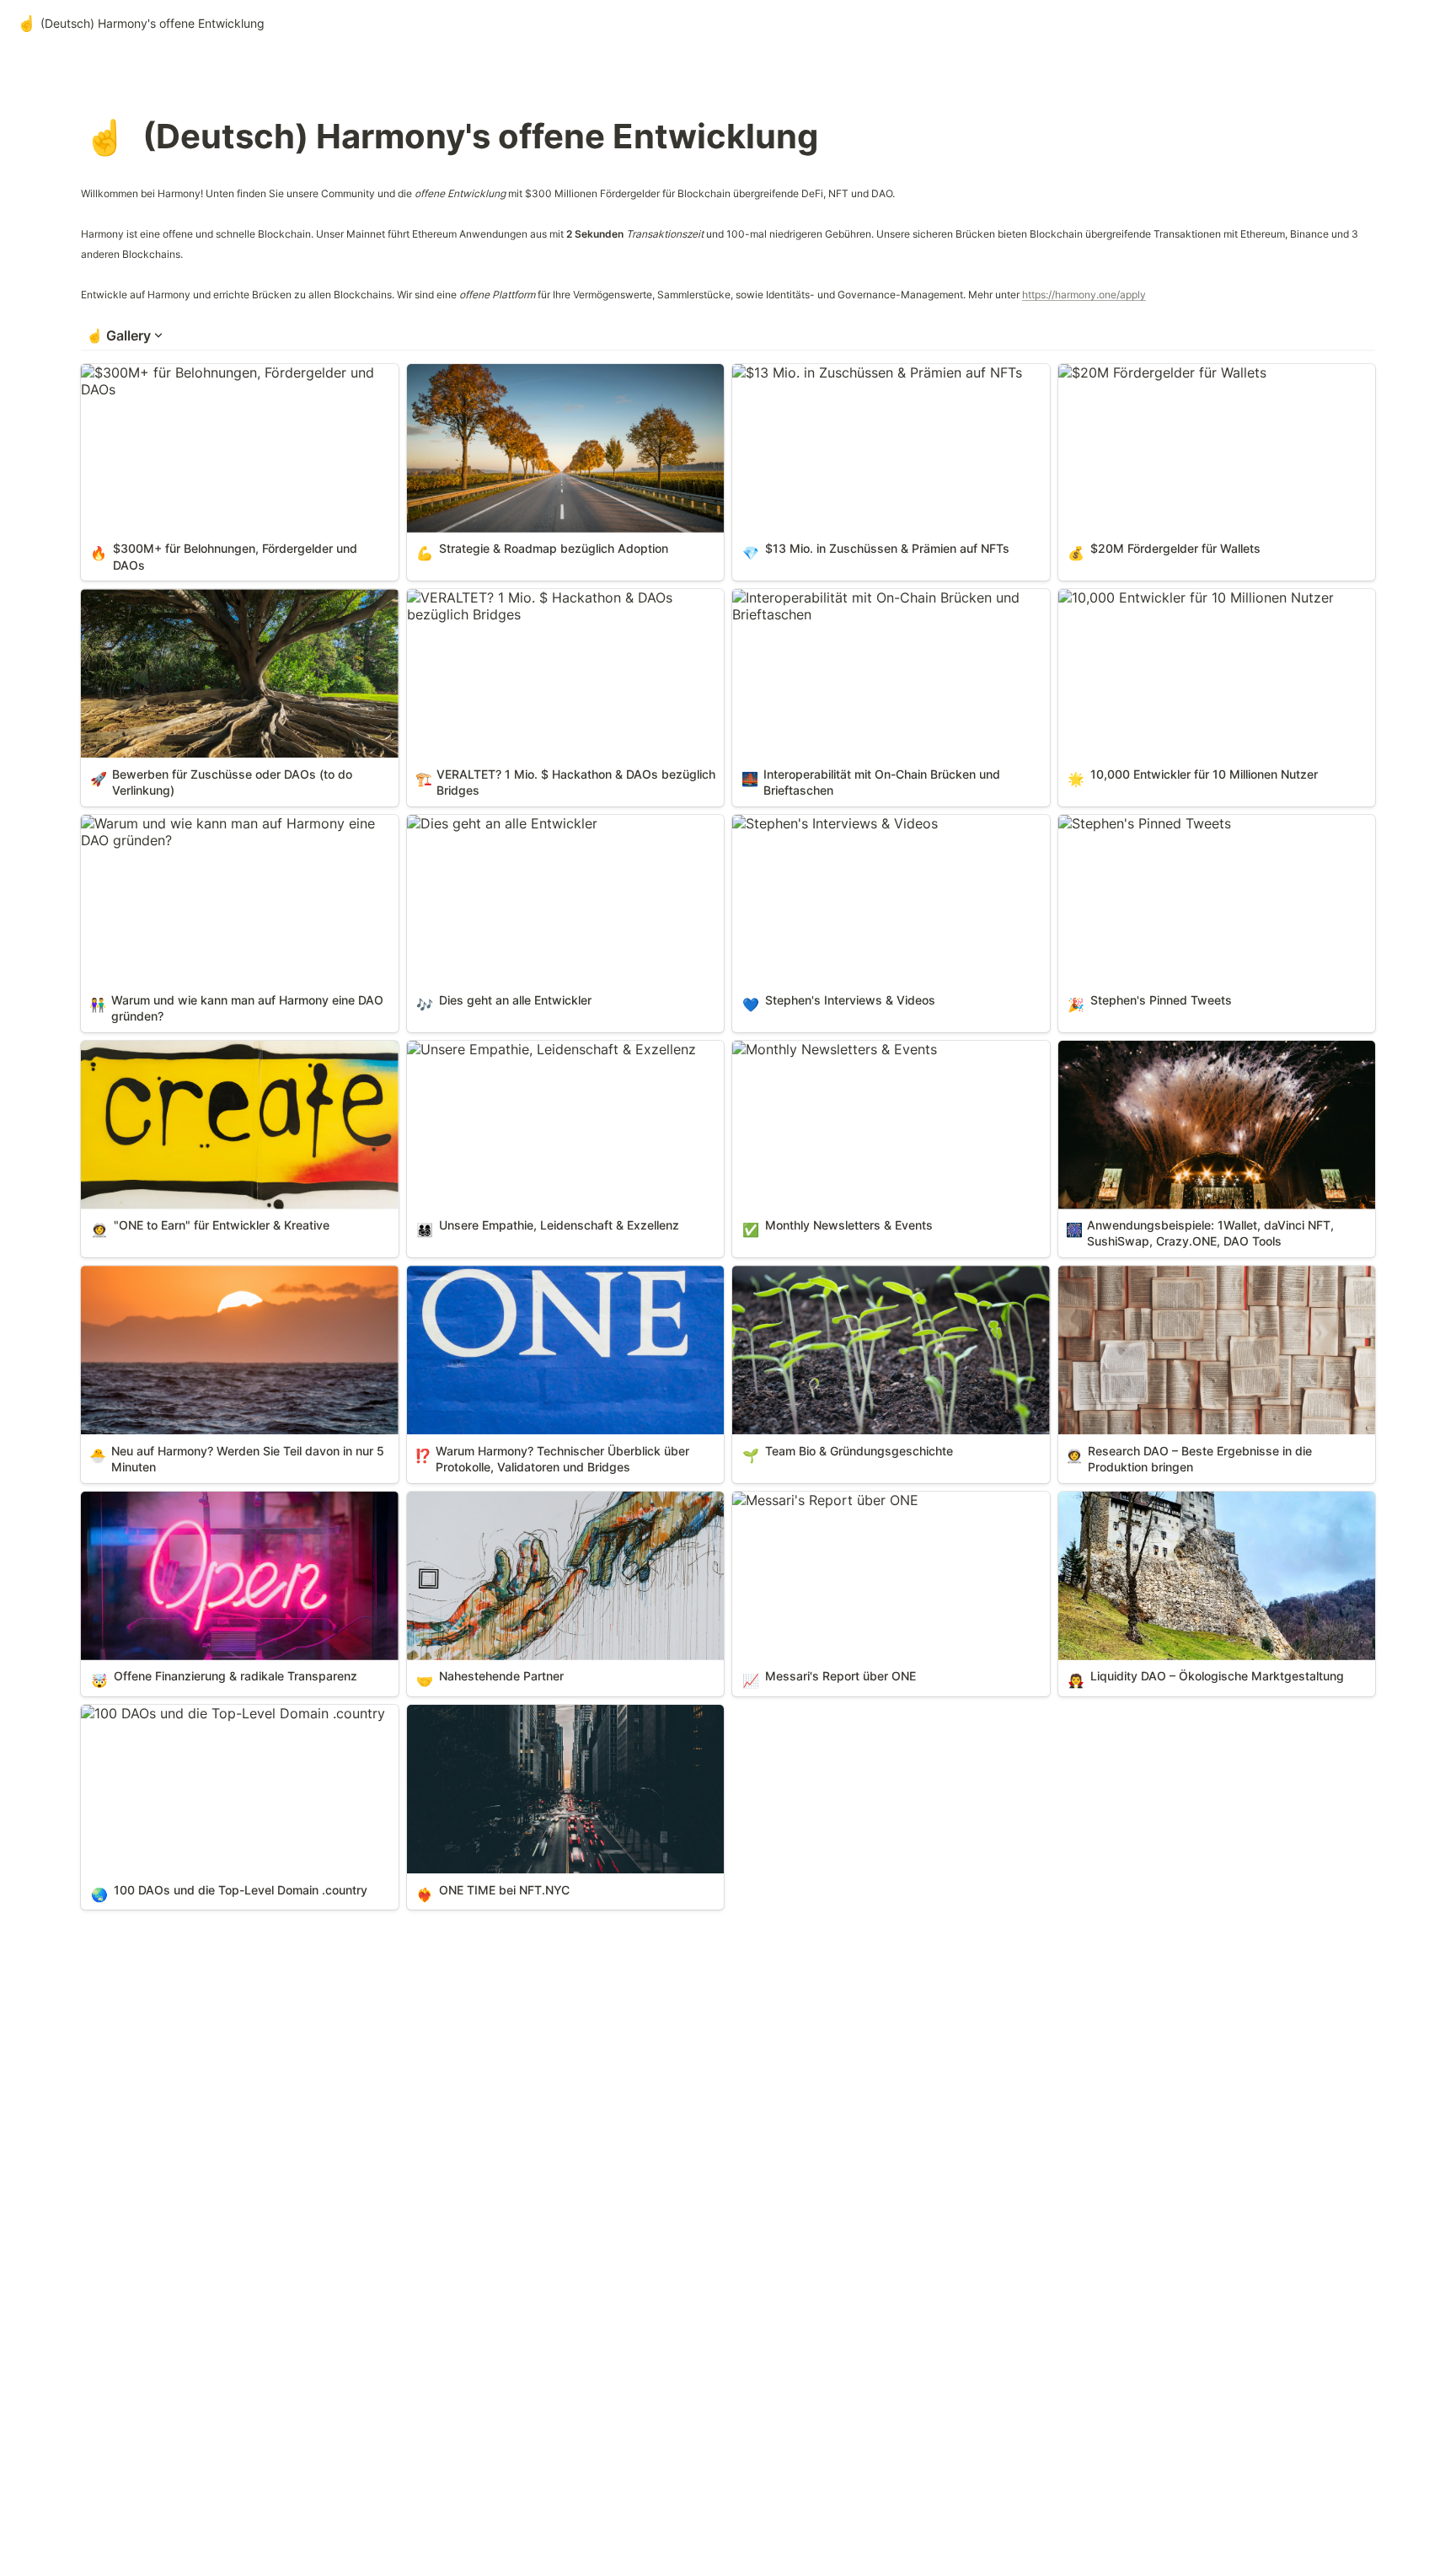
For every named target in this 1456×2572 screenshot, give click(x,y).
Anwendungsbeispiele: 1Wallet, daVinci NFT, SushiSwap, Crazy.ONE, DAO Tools (1197, 1058)
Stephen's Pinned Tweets (1138, 823)
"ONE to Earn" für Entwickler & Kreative (206, 1049)
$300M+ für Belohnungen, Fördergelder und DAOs (221, 381)
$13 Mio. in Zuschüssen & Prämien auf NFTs (870, 372)
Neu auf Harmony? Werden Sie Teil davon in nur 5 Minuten (239, 1283)
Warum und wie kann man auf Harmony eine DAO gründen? (237, 832)
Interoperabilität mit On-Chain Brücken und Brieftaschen (869, 606)
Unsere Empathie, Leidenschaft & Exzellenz (545, 1049)
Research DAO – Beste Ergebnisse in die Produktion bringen (1185, 1283)
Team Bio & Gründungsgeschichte (839, 1274)
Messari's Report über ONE (819, 1500)
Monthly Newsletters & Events (828, 1049)
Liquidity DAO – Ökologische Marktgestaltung (1203, 1500)
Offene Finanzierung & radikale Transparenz (220, 1500)
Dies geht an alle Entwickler (495, 823)
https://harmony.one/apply (1084, 295)
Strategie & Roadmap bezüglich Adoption (539, 372)
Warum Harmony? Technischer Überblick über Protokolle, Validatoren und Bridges (553, 1283)
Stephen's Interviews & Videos (828, 823)
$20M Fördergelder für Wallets (1156, 372)
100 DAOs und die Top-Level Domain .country (226, 1713)
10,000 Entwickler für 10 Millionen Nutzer (1189, 597)
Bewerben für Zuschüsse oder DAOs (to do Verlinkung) (217, 606)
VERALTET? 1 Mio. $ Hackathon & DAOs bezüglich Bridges (533, 606)
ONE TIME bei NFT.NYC (482, 1713)
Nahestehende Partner (478, 1500)
